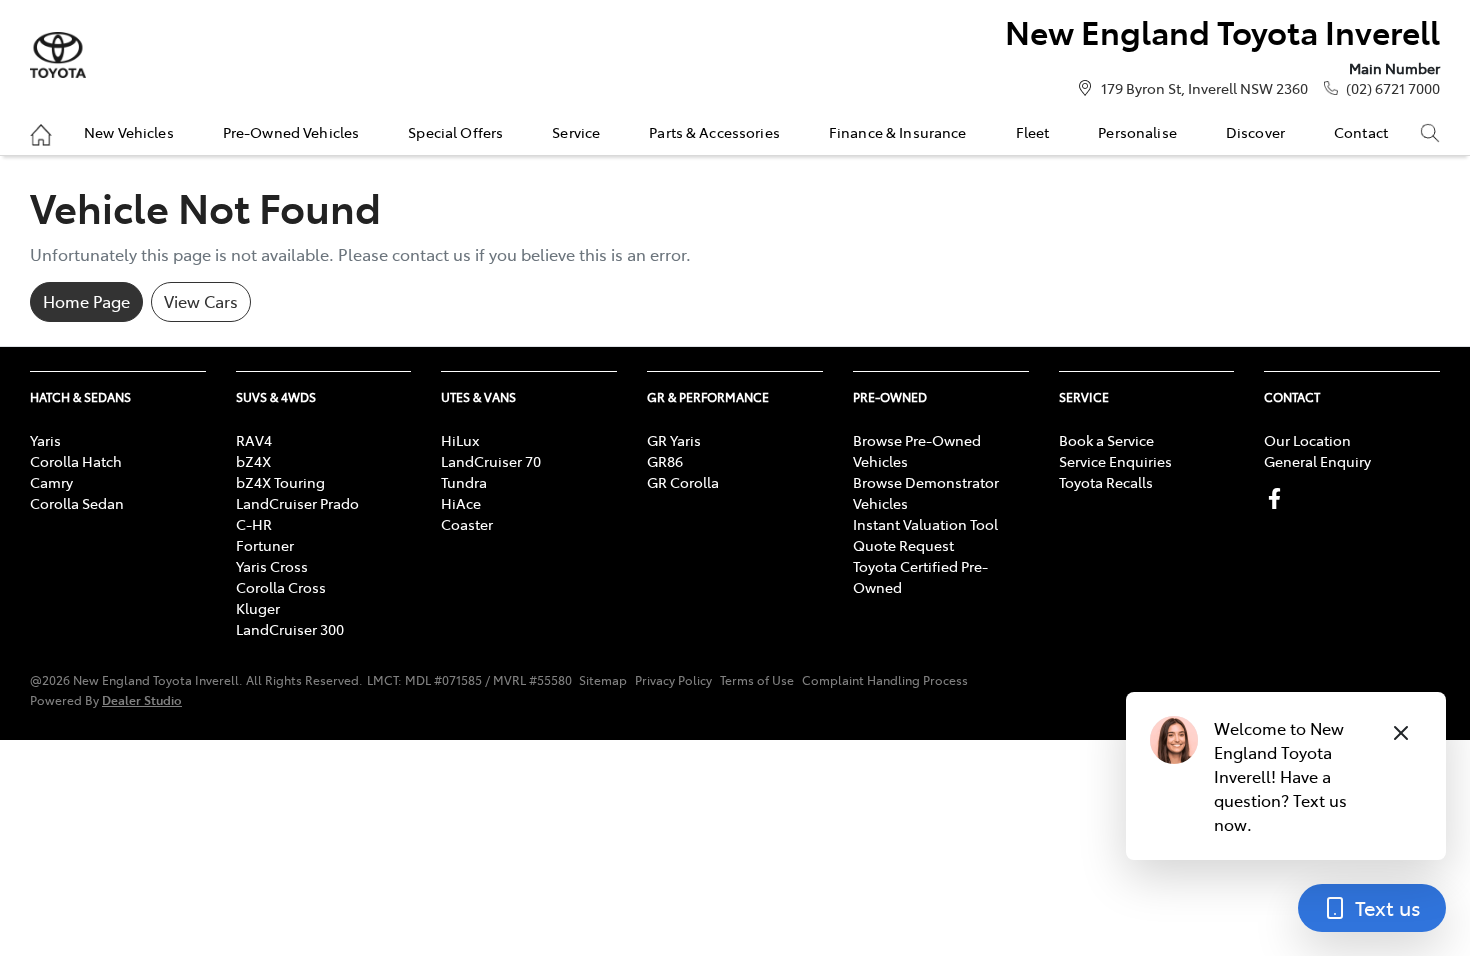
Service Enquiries (1115, 461)
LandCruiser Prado (297, 503)
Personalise (1137, 132)
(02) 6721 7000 (1393, 88)
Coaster (467, 524)
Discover (1255, 132)
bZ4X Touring (280, 482)
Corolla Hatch (76, 461)
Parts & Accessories (714, 132)
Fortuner (265, 545)
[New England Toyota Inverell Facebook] (1278, 498)
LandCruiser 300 (290, 629)
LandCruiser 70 (491, 461)
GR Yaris (674, 440)
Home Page (86, 301)
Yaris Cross (272, 566)
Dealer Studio (142, 699)
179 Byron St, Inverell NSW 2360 (1204, 88)
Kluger (258, 608)
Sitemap (603, 680)
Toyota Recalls (1106, 482)
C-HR (254, 524)
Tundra (464, 482)
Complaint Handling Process (885, 680)
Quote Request (903, 545)
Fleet (1033, 132)
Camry (51, 482)
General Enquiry (1317, 461)
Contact (1361, 132)
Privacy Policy (673, 680)
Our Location (1307, 440)
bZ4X (253, 461)
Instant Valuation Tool (925, 524)
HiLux (460, 440)
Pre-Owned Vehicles (291, 132)
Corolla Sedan (77, 503)
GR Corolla (683, 482)
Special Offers (455, 132)
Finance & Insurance (898, 132)
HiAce (461, 503)
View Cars (201, 301)
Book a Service (1106, 440)
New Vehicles (129, 132)
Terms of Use (757, 680)
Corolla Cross (281, 587)
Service (576, 132)
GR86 (665, 461)
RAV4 (254, 440)
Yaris (45, 440)
